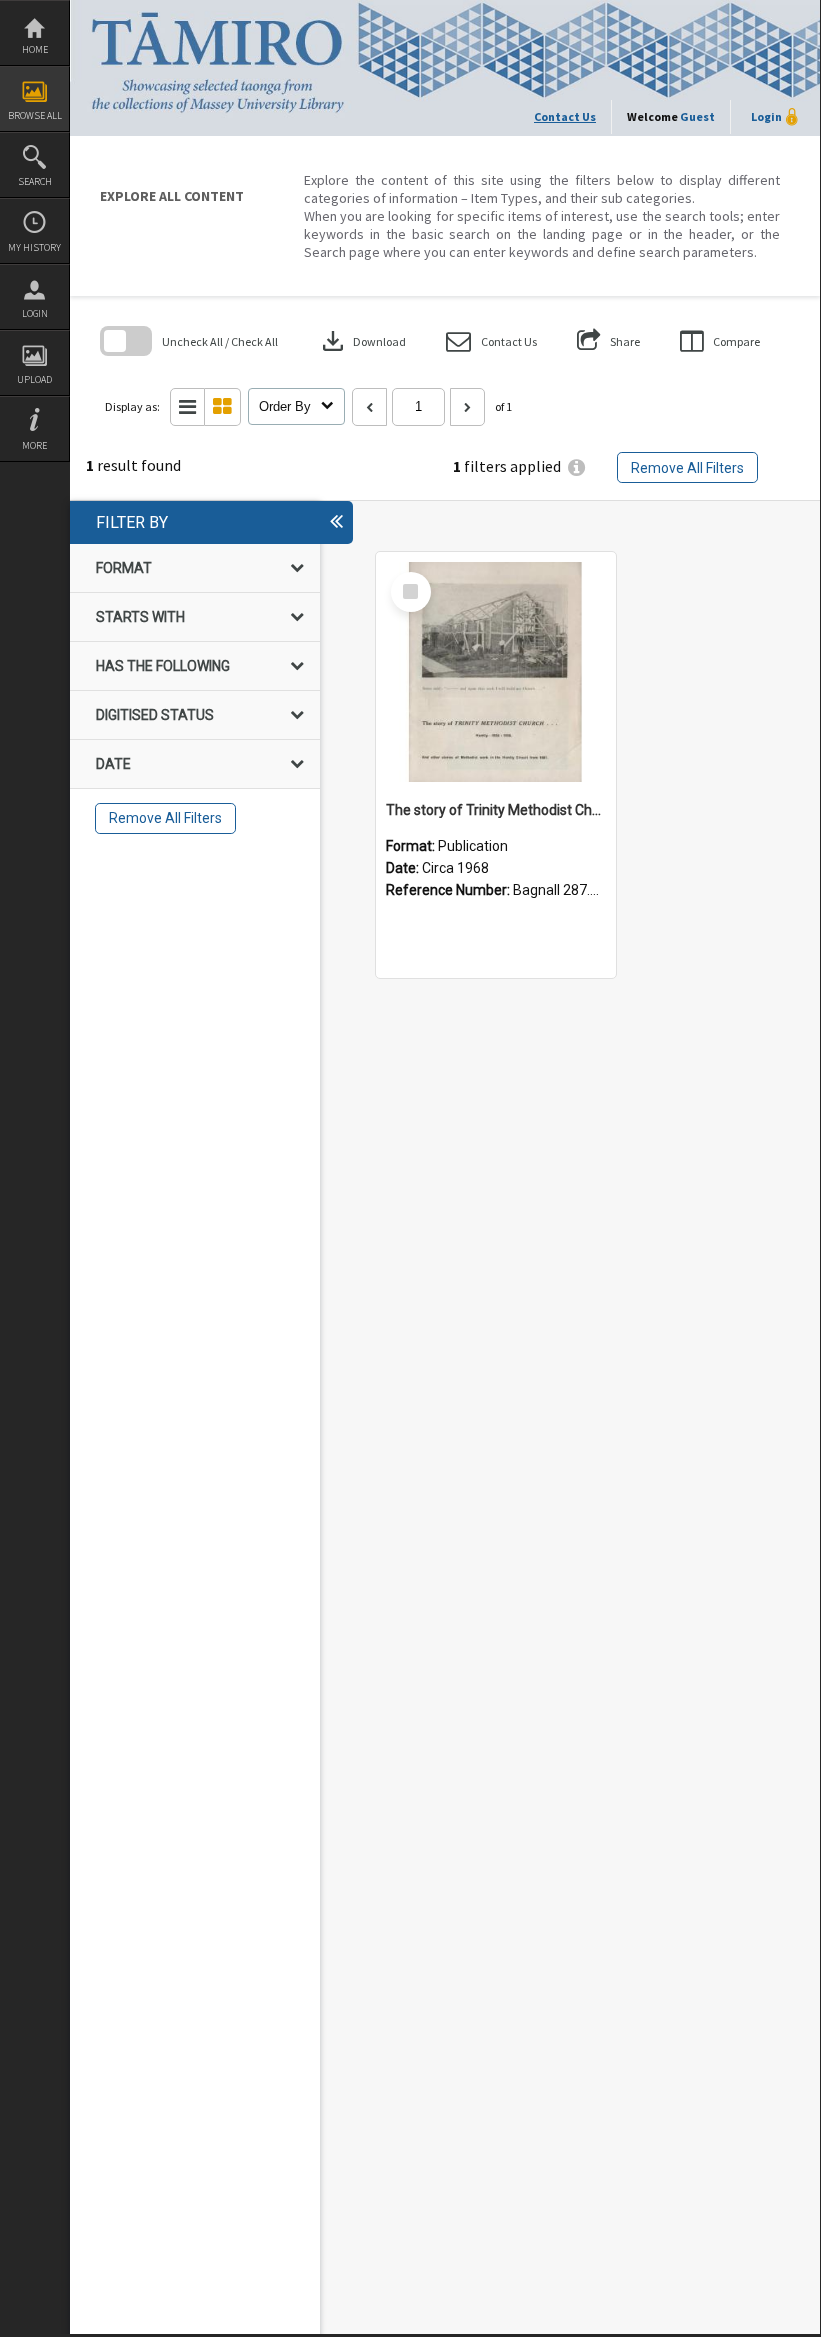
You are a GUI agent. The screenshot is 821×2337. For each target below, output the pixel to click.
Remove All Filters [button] (687, 468)
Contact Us (565, 116)
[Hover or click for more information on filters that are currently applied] (576, 467)
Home (35, 49)
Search (35, 181)
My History (34, 247)
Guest (697, 116)
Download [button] (362, 341)
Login (35, 313)
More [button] (34, 445)
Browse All (35, 115)
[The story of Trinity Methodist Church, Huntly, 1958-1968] (496, 672)
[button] (491, 341)
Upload (34, 379)
